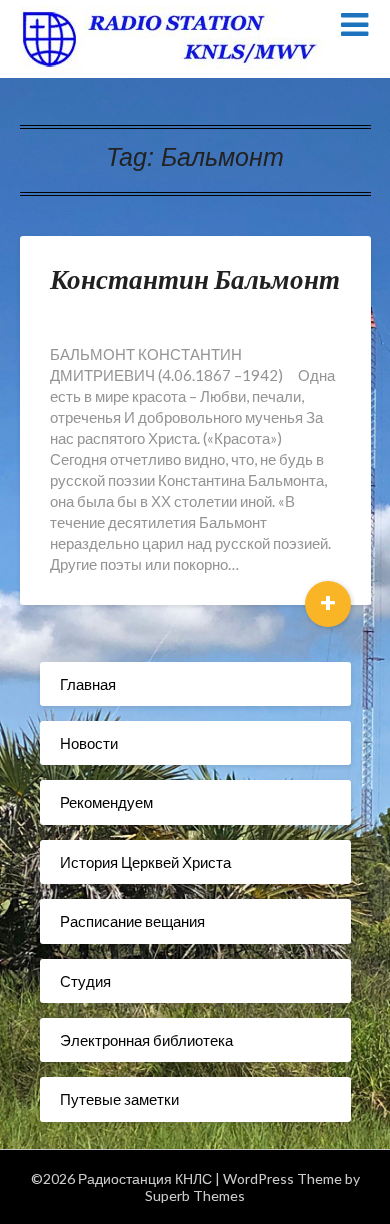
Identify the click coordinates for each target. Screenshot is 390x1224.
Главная (88, 684)
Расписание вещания (132, 921)
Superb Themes (195, 1195)
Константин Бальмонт (195, 278)
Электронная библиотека (146, 1040)
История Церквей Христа (145, 862)
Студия (85, 981)
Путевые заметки (119, 1099)
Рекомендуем (106, 802)
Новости (89, 743)
